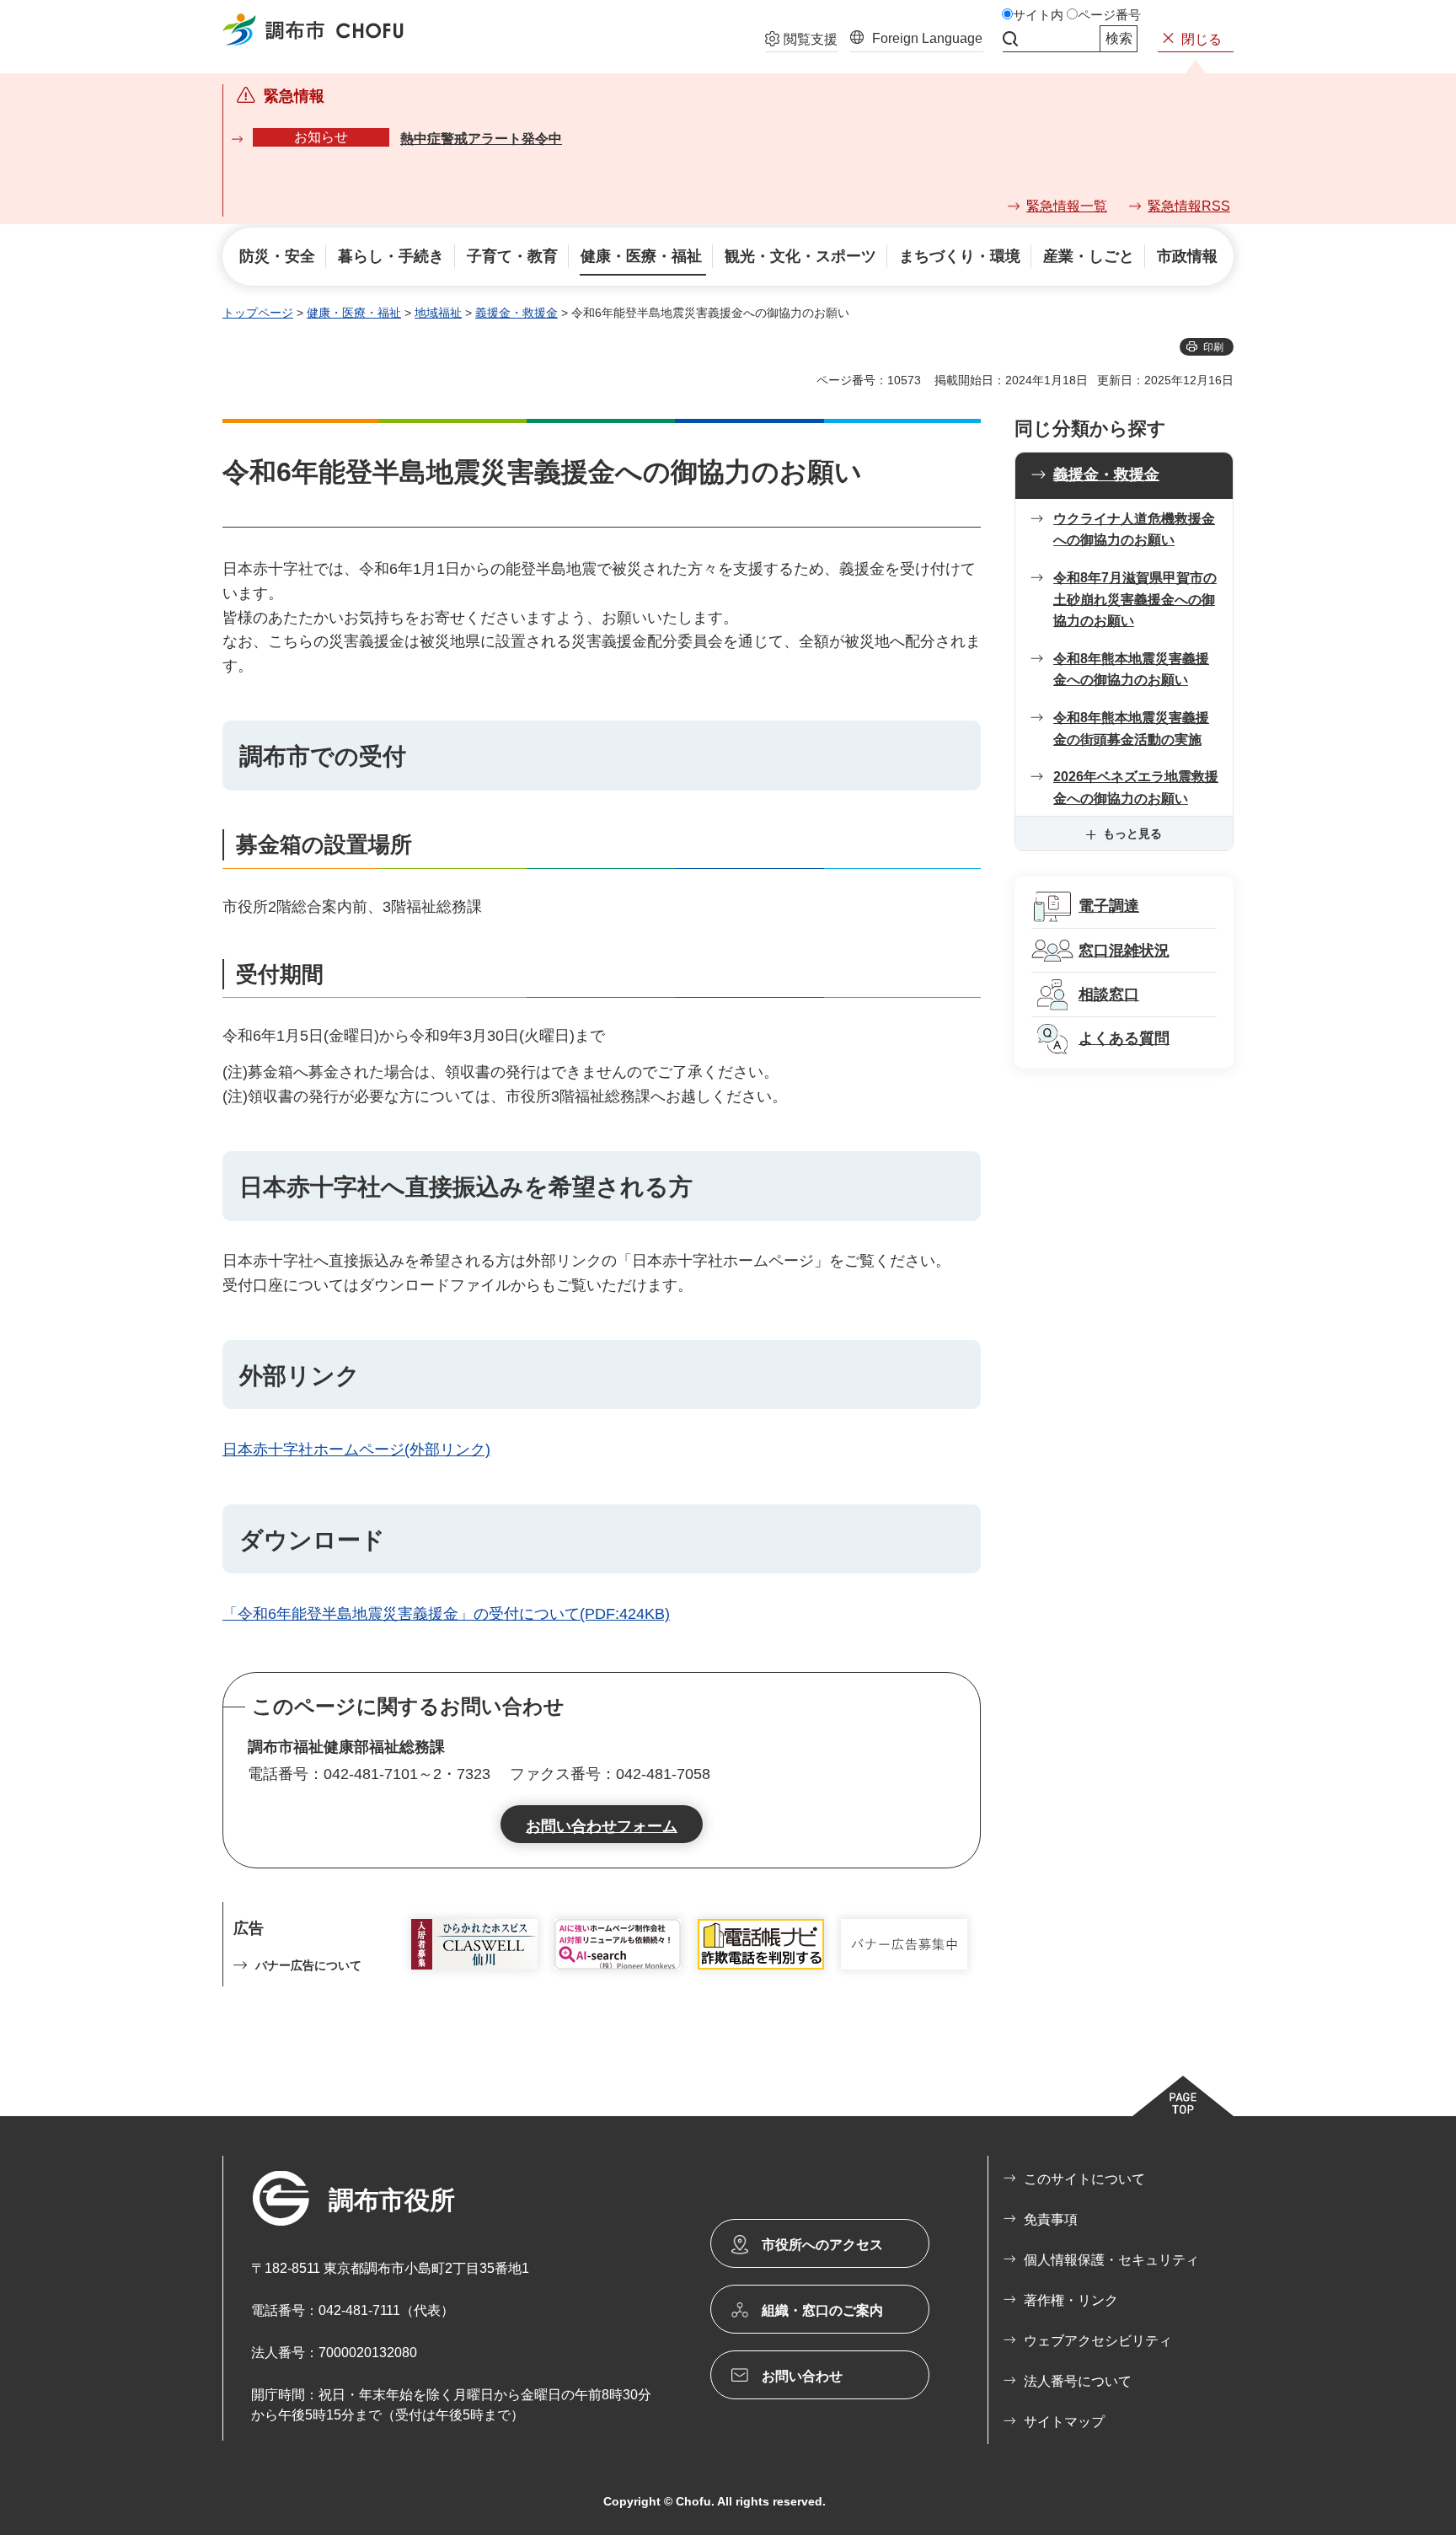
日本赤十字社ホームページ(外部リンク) (356, 1450)
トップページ (258, 313)
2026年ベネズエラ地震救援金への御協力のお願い (1136, 788)
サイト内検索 (1010, 39)
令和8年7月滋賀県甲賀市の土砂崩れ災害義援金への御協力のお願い (1135, 599)
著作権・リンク (1071, 2300)
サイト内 (1038, 15)
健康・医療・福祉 (354, 313)
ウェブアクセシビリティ (1098, 2341)
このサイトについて (1084, 2179)
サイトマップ (1064, 2422)
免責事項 (1051, 2219)
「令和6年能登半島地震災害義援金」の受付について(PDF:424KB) (446, 1614)
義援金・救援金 (517, 313)
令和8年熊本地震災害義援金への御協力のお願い (1131, 670)
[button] (801, 41)
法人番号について (1078, 2381)
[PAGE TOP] (1183, 2096)
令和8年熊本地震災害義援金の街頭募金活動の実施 (1131, 729)
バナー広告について (308, 1965)
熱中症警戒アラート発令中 (481, 139)
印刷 (1213, 347)
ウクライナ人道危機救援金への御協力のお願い (1134, 530)
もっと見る (1132, 833)
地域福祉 (438, 313)
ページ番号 (1109, 15)
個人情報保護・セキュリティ (1111, 2260)
